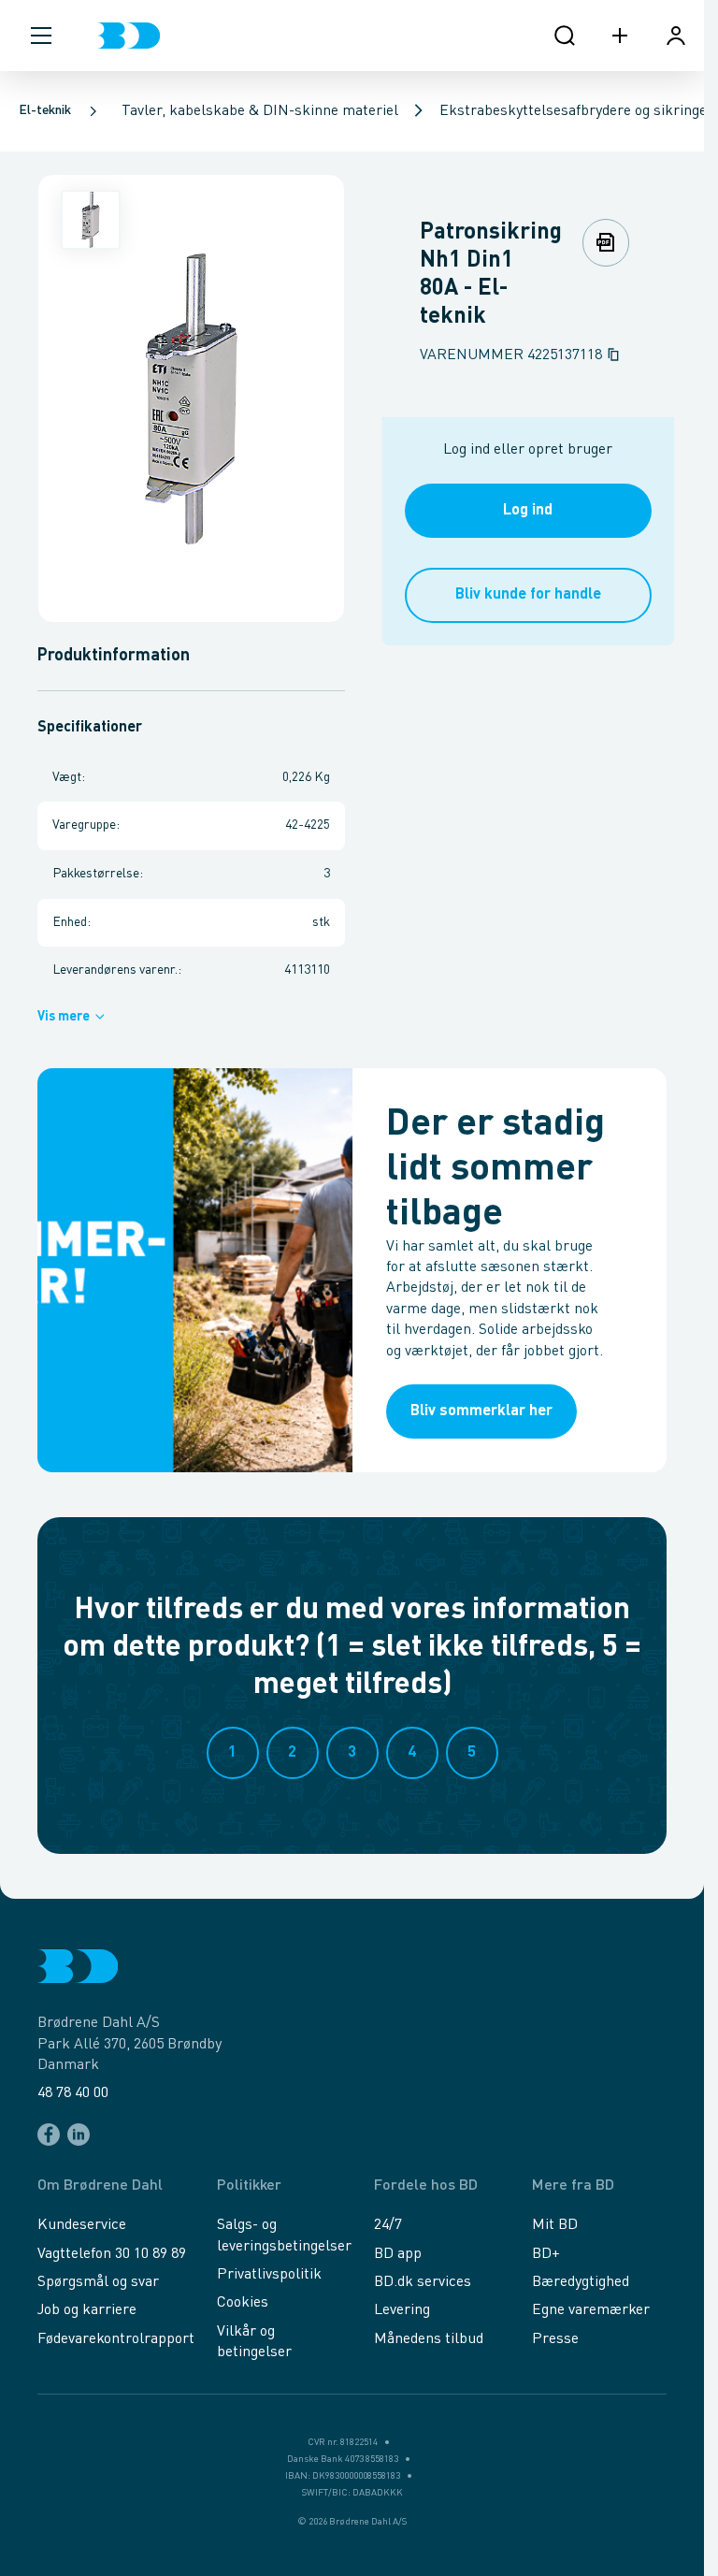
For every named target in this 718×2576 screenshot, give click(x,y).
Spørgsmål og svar (98, 2282)
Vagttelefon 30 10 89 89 (112, 2254)
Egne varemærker (591, 2310)
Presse (555, 2339)
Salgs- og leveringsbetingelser (284, 2236)
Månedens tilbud (429, 2339)
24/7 (388, 2225)
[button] (41, 36)
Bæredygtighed (581, 2282)
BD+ (546, 2254)
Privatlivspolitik (269, 2275)
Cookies (243, 2303)
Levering (402, 2310)
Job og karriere (87, 2310)
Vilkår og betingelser (254, 2342)
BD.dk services (423, 2282)
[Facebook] (49, 2135)
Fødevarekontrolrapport (116, 2339)
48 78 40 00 (73, 2093)
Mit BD (555, 2225)
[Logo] (129, 36)
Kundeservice (82, 2225)
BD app (398, 2254)
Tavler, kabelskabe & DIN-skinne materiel (260, 111)
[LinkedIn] (79, 2135)
